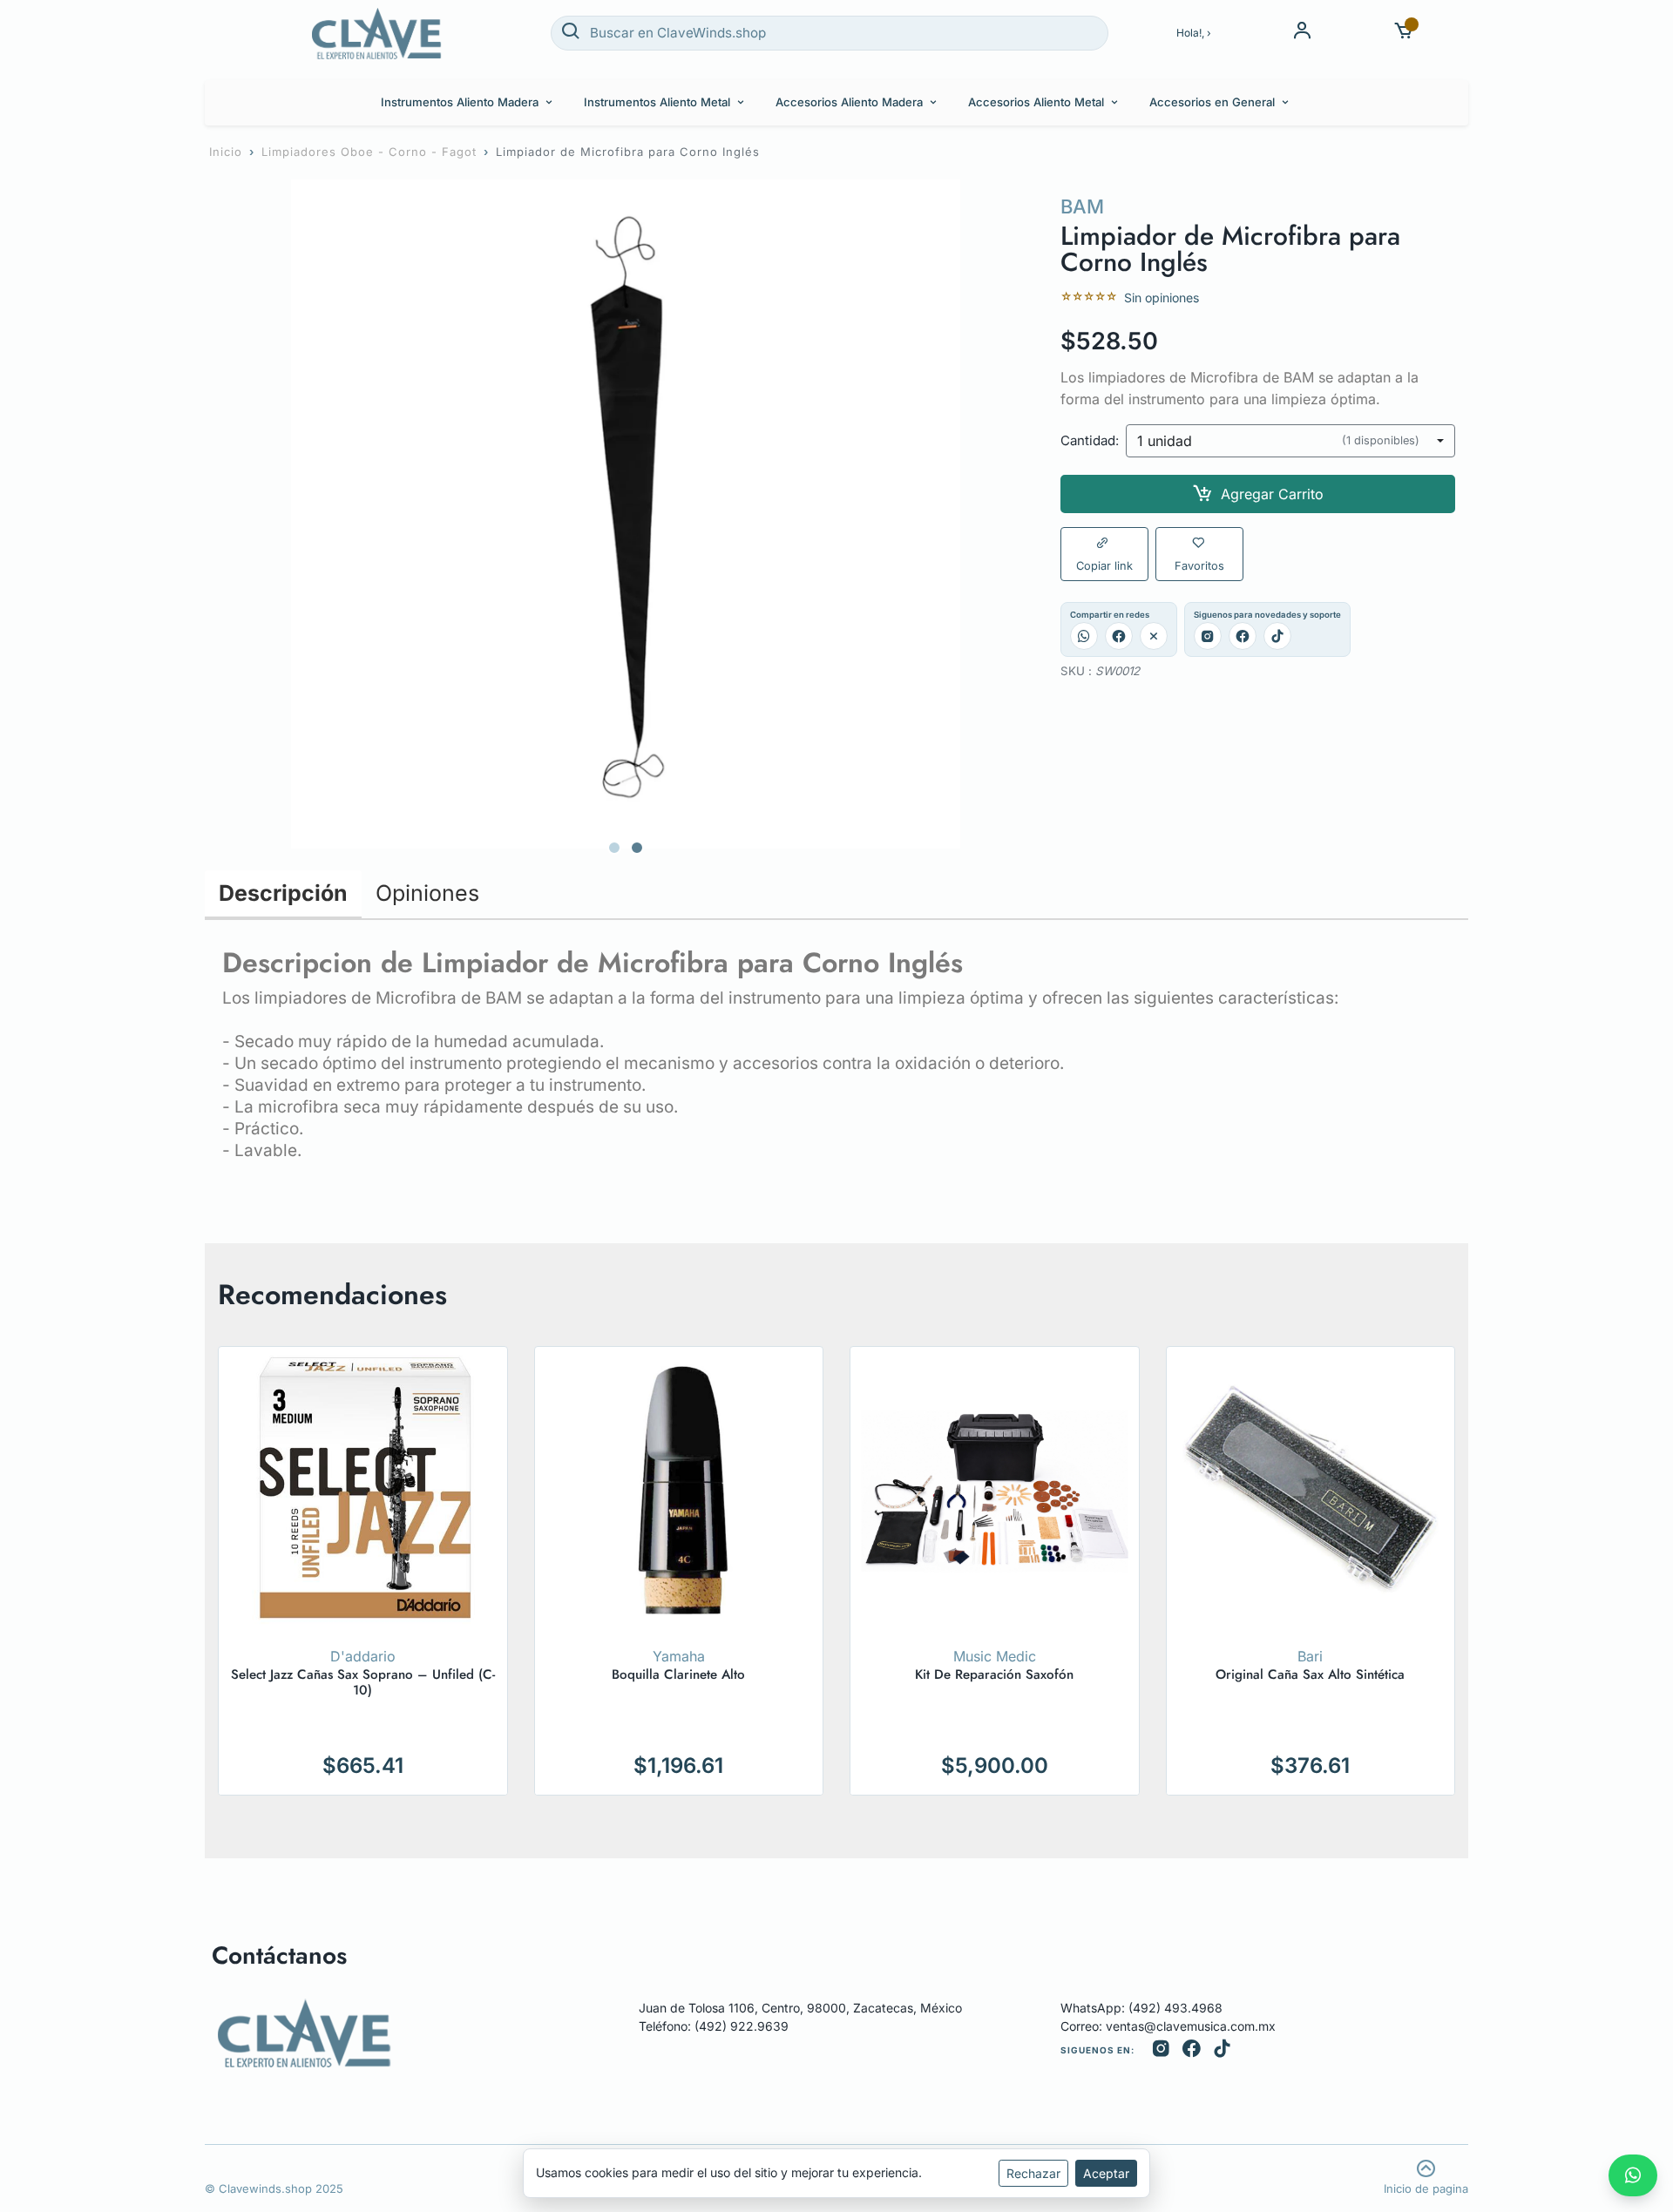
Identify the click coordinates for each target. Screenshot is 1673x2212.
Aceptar (1106, 2173)
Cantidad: (1090, 441)
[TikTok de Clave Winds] (1222, 2050)
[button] (1404, 33)
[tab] (614, 848)
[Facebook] (1243, 636)
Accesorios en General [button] (1212, 102)
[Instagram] (1208, 636)
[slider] (1089, 298)
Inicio (226, 152)
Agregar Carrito (1272, 494)
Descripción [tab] (283, 893)
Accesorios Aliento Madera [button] (849, 102)
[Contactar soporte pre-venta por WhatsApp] (1633, 2175)
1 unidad (1278, 441)
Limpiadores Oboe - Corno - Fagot (369, 152)
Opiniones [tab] (427, 893)
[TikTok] (1277, 636)
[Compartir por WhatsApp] (1084, 636)
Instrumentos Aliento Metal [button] (657, 102)
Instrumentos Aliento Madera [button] (460, 102)
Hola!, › (1194, 33)
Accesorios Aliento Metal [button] (1036, 102)
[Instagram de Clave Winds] (1161, 2050)
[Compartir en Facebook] (1119, 636)
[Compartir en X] (1154, 636)
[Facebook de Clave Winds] (1192, 2050)
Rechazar (1033, 2173)
